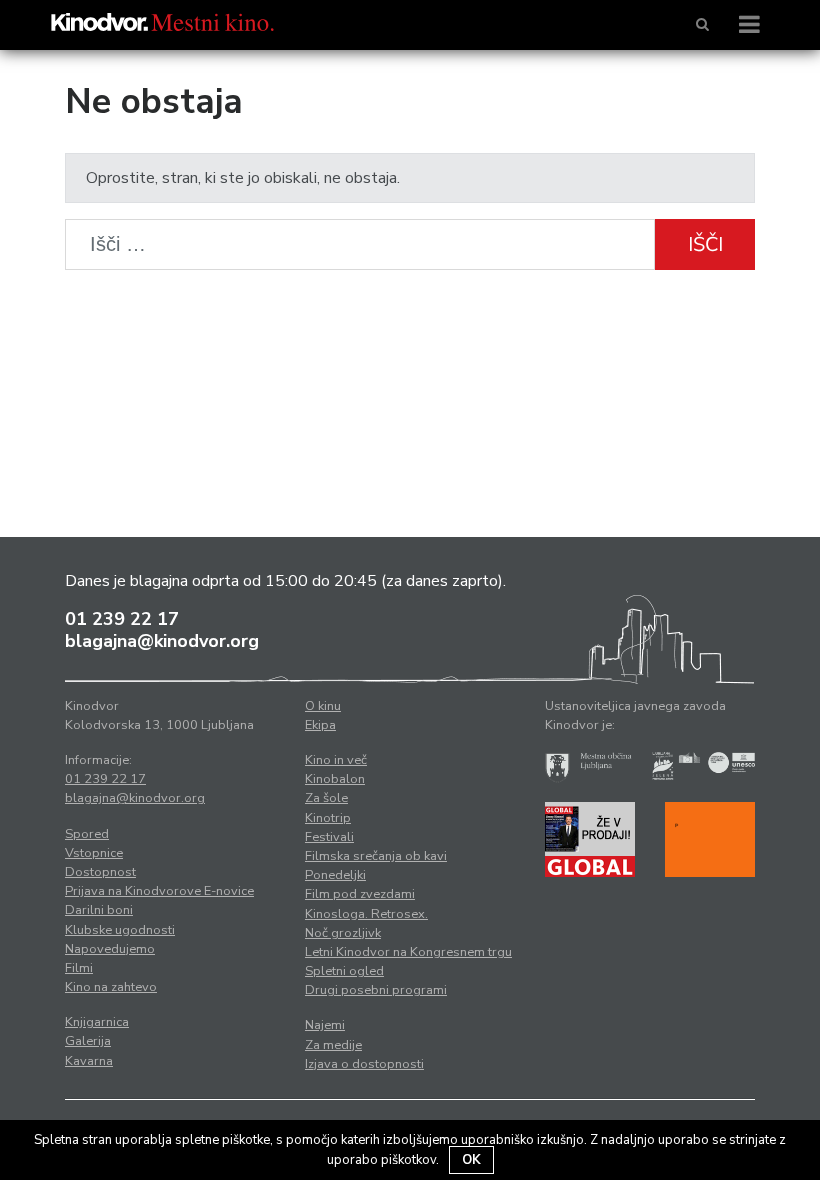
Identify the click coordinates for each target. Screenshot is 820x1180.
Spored (87, 834)
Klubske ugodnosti (120, 930)
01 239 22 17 (122, 619)
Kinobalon (335, 779)
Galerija (88, 1041)
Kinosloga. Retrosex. (366, 914)
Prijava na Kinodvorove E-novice (159, 891)
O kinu (323, 706)
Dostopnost (100, 872)
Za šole (326, 798)
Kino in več (336, 760)
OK (471, 1160)
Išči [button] (705, 244)
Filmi (79, 968)
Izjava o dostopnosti (364, 1064)
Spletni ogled (344, 971)
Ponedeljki (335, 875)
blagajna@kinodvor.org (162, 641)
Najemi (325, 1025)
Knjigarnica (97, 1022)
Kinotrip (328, 818)
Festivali (329, 837)
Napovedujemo (110, 949)
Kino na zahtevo (111, 987)
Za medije (333, 1045)
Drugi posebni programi (376, 990)
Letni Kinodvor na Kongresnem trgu (408, 952)
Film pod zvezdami (360, 894)
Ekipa (320, 725)
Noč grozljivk (343, 933)
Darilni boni (99, 910)
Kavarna (89, 1061)
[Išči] (702, 25)
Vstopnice (94, 853)
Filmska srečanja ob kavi (376, 856)
